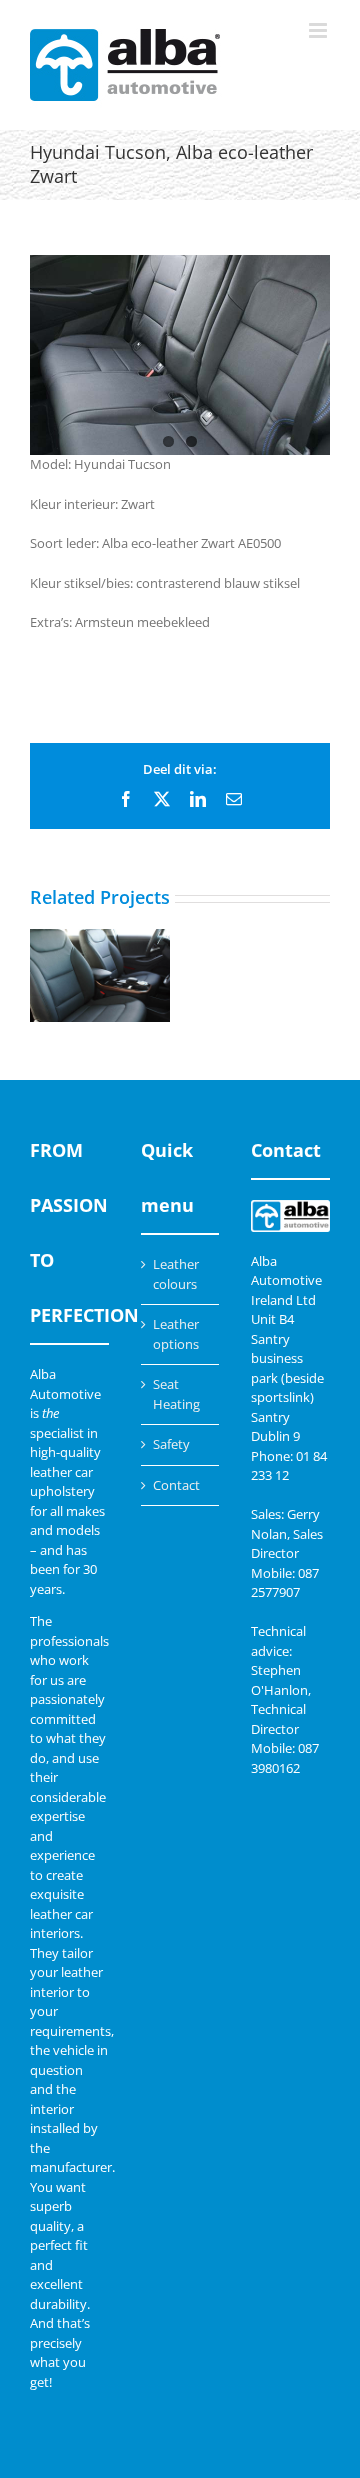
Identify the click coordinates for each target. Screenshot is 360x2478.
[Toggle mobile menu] (319, 30)
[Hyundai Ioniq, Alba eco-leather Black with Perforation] (100, 975)
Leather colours (176, 1274)
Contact (176, 1485)
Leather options (176, 1334)
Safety (171, 1444)
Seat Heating (176, 1394)
